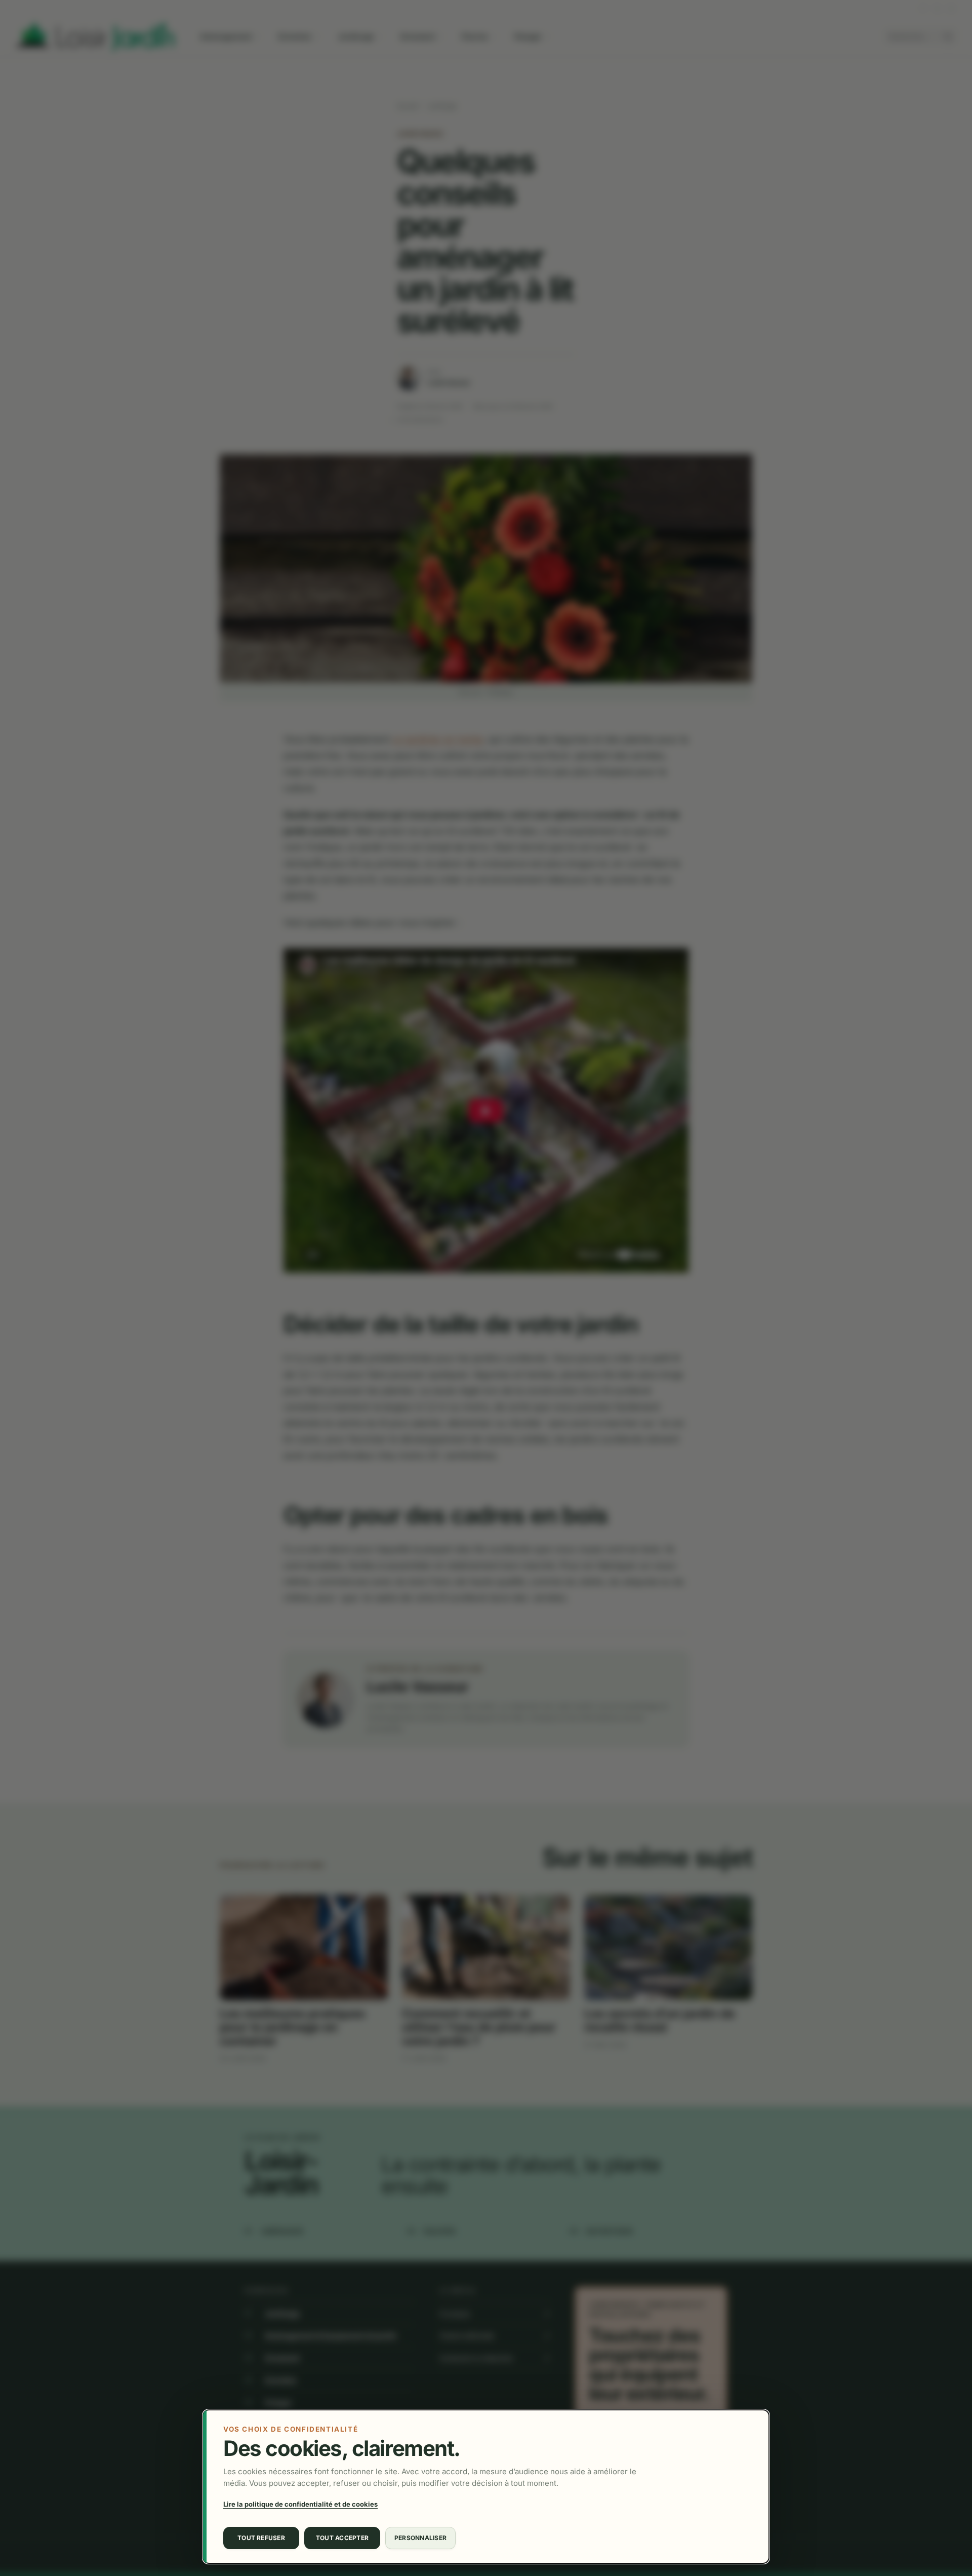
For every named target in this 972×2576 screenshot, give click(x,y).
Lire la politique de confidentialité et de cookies (300, 2504)
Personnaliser (420, 2538)
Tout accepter (342, 2538)
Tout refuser (261, 2538)
